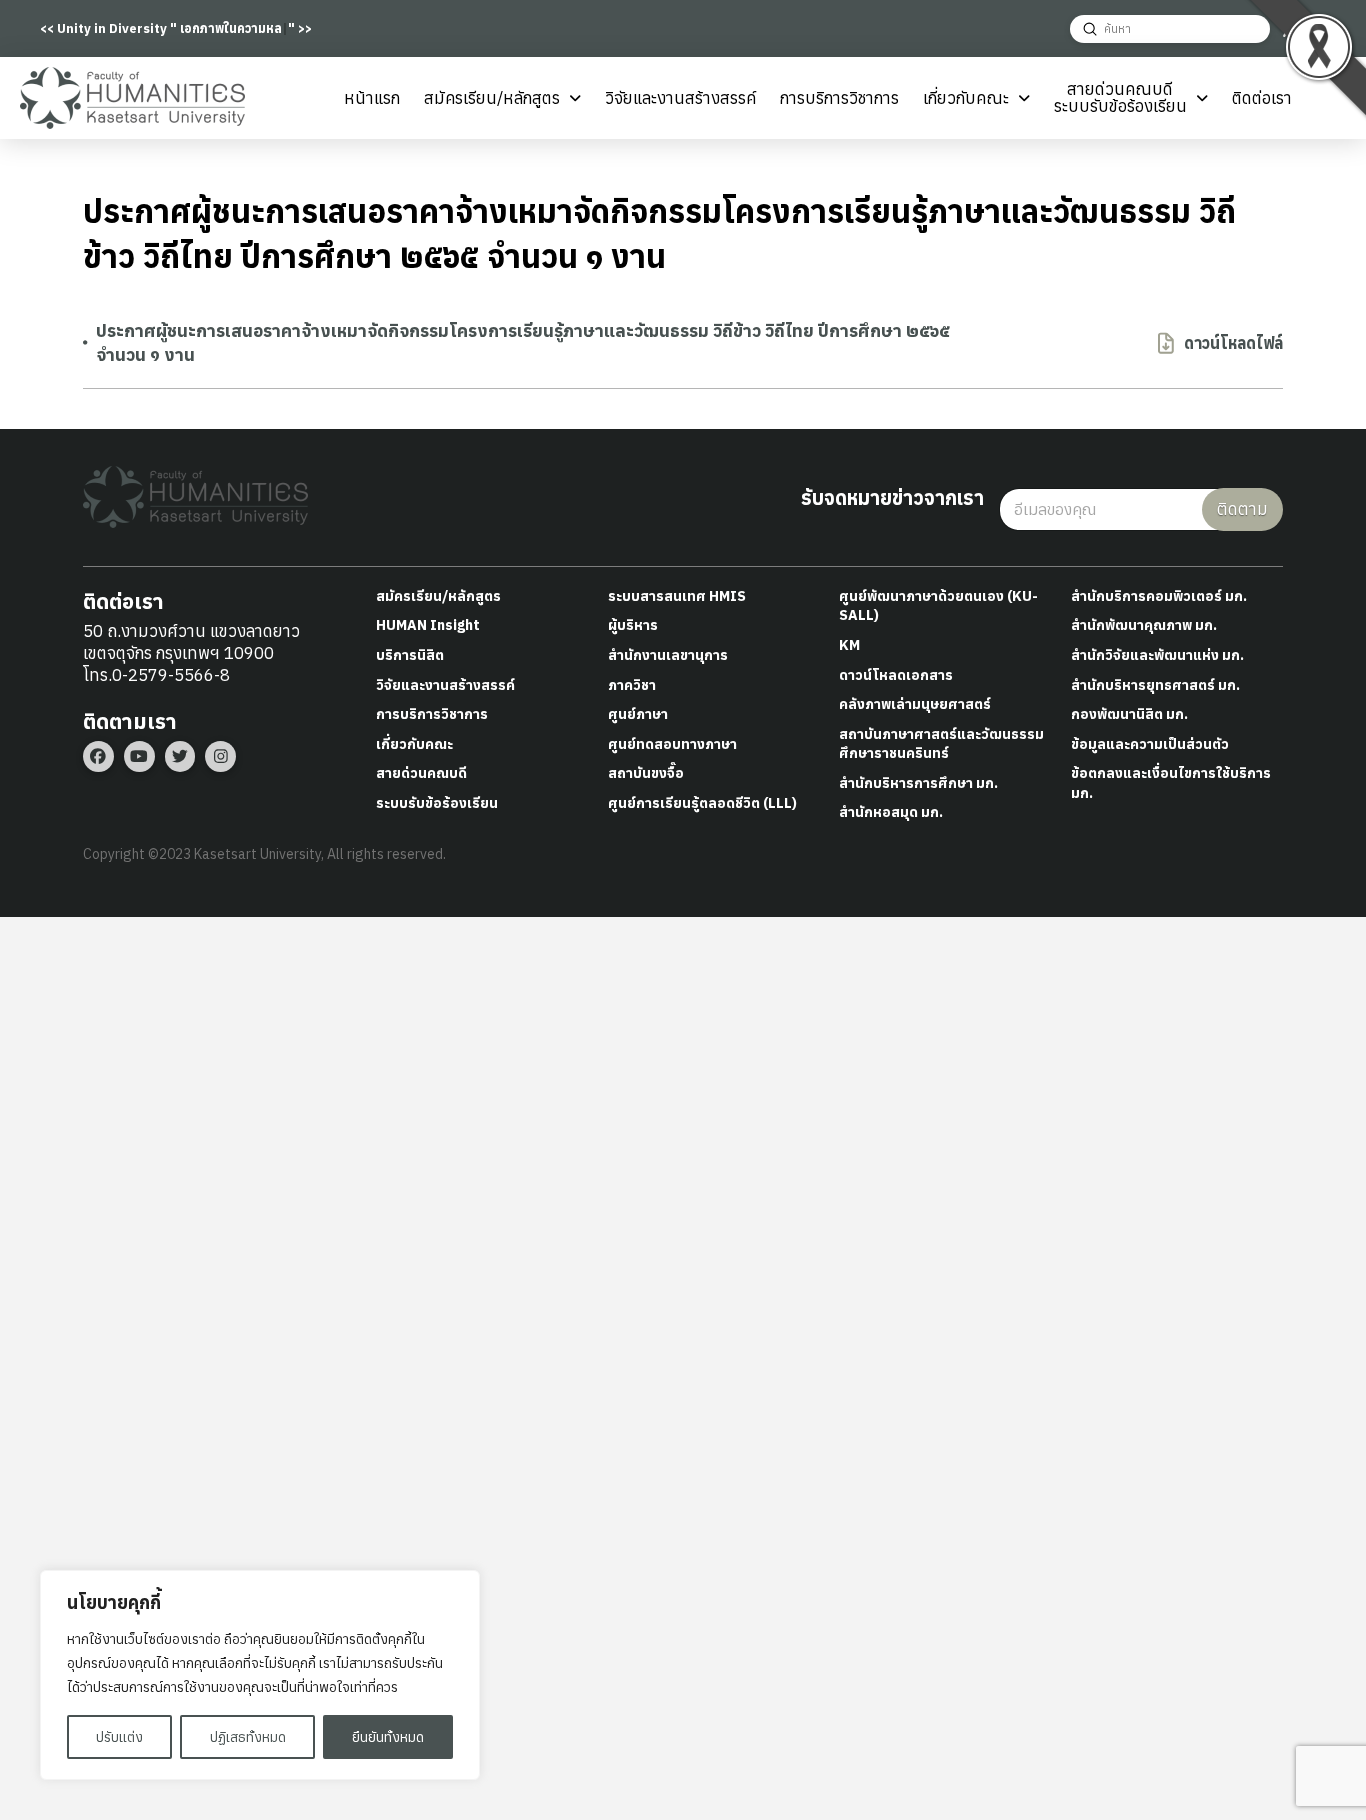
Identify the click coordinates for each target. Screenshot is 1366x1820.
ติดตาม (1242, 509)
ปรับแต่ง (119, 1737)
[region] (260, 1675)
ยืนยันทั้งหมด (388, 1737)
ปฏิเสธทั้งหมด (248, 1737)
